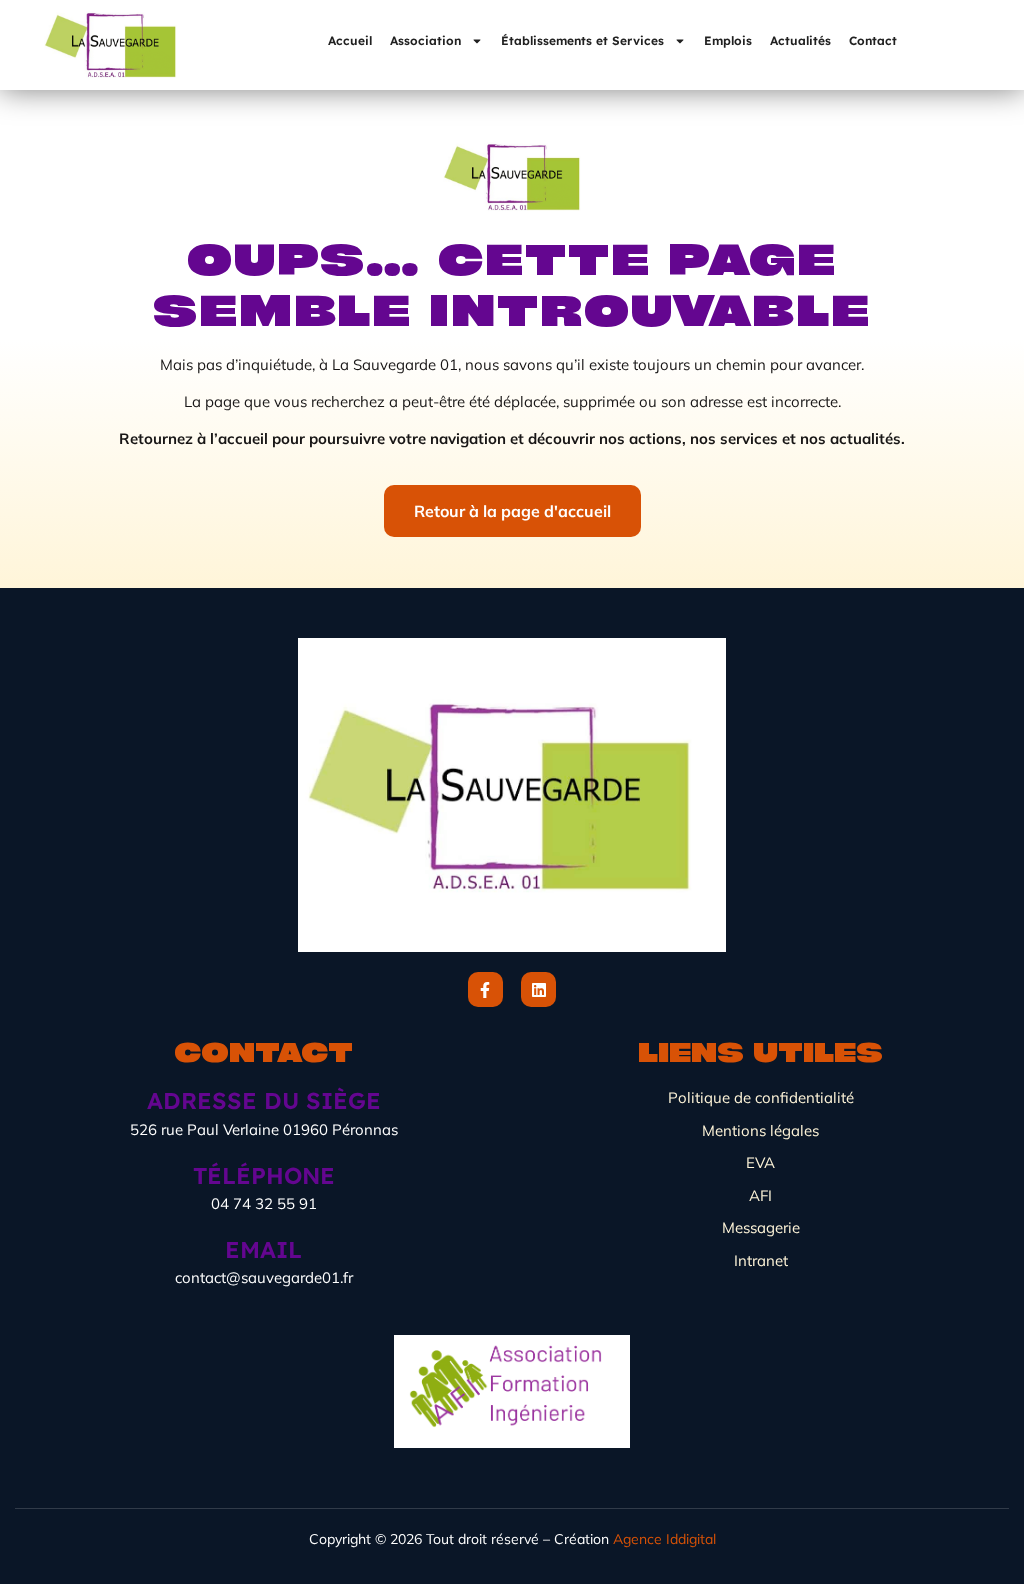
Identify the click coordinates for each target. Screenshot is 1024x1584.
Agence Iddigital (664, 1539)
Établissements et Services (582, 40)
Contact (873, 40)
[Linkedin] (538, 989)
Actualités (800, 40)
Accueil (350, 40)
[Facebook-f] (485, 989)
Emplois (728, 40)
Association (425, 40)
